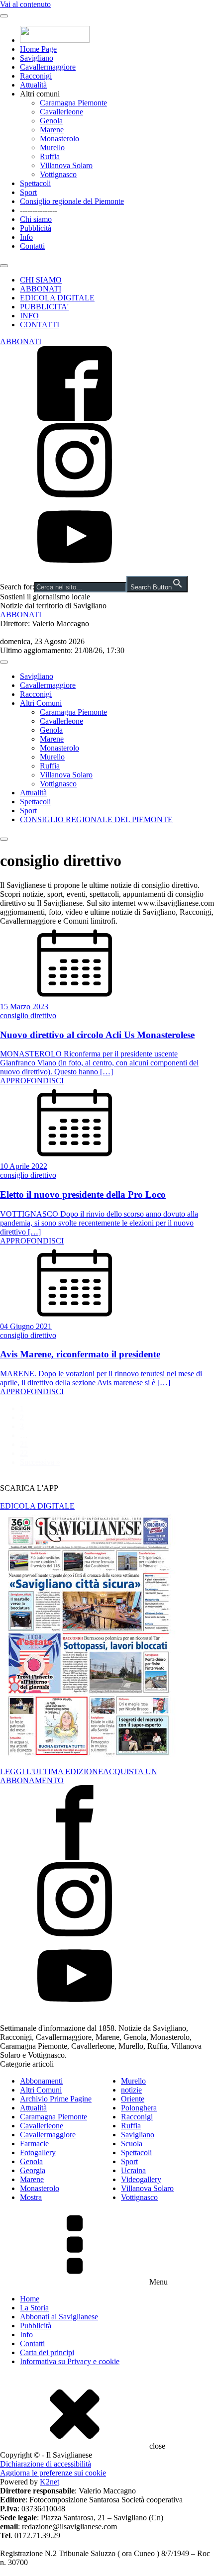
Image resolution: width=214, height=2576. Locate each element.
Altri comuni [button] (40, 94)
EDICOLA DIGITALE (57, 298)
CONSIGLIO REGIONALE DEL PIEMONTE (96, 819)
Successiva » (40, 1462)
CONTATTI (40, 325)
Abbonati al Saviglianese (59, 2317)
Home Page (38, 49)
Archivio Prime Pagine (56, 2099)
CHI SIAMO (41, 280)
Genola (51, 121)
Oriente (133, 2099)
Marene (52, 130)
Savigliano (37, 58)
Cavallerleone (61, 112)
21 (24, 1444)
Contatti (32, 246)
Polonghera (139, 2108)
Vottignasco (58, 174)
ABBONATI (41, 289)
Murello (52, 147)
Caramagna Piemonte (73, 103)
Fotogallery (38, 2152)
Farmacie (34, 2144)
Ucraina (133, 2170)
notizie (131, 2090)
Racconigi (36, 76)
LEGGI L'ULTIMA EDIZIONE (52, 1771)
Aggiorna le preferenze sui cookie (53, 2473)
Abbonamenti (41, 2081)
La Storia (34, 2308)
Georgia (33, 2170)
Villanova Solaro (66, 165)
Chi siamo (36, 219)
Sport (28, 192)
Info (26, 237)
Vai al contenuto (25, 4)
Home (30, 2299)
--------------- (39, 210)
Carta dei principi (47, 2352)
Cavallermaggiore (48, 67)
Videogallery (141, 2179)
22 (24, 1453)
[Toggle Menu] (4, 16)
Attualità (33, 85)
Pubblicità (36, 228)
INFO (29, 316)
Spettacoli (35, 183)
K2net (50, 2482)
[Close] (4, 266)
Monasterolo (59, 139)
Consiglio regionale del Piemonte (72, 201)
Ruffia (50, 156)
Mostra (31, 2197)
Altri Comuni (41, 703)
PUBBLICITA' (44, 307)
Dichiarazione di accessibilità (46, 2464)
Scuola (132, 2144)
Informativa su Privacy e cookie (70, 2361)
